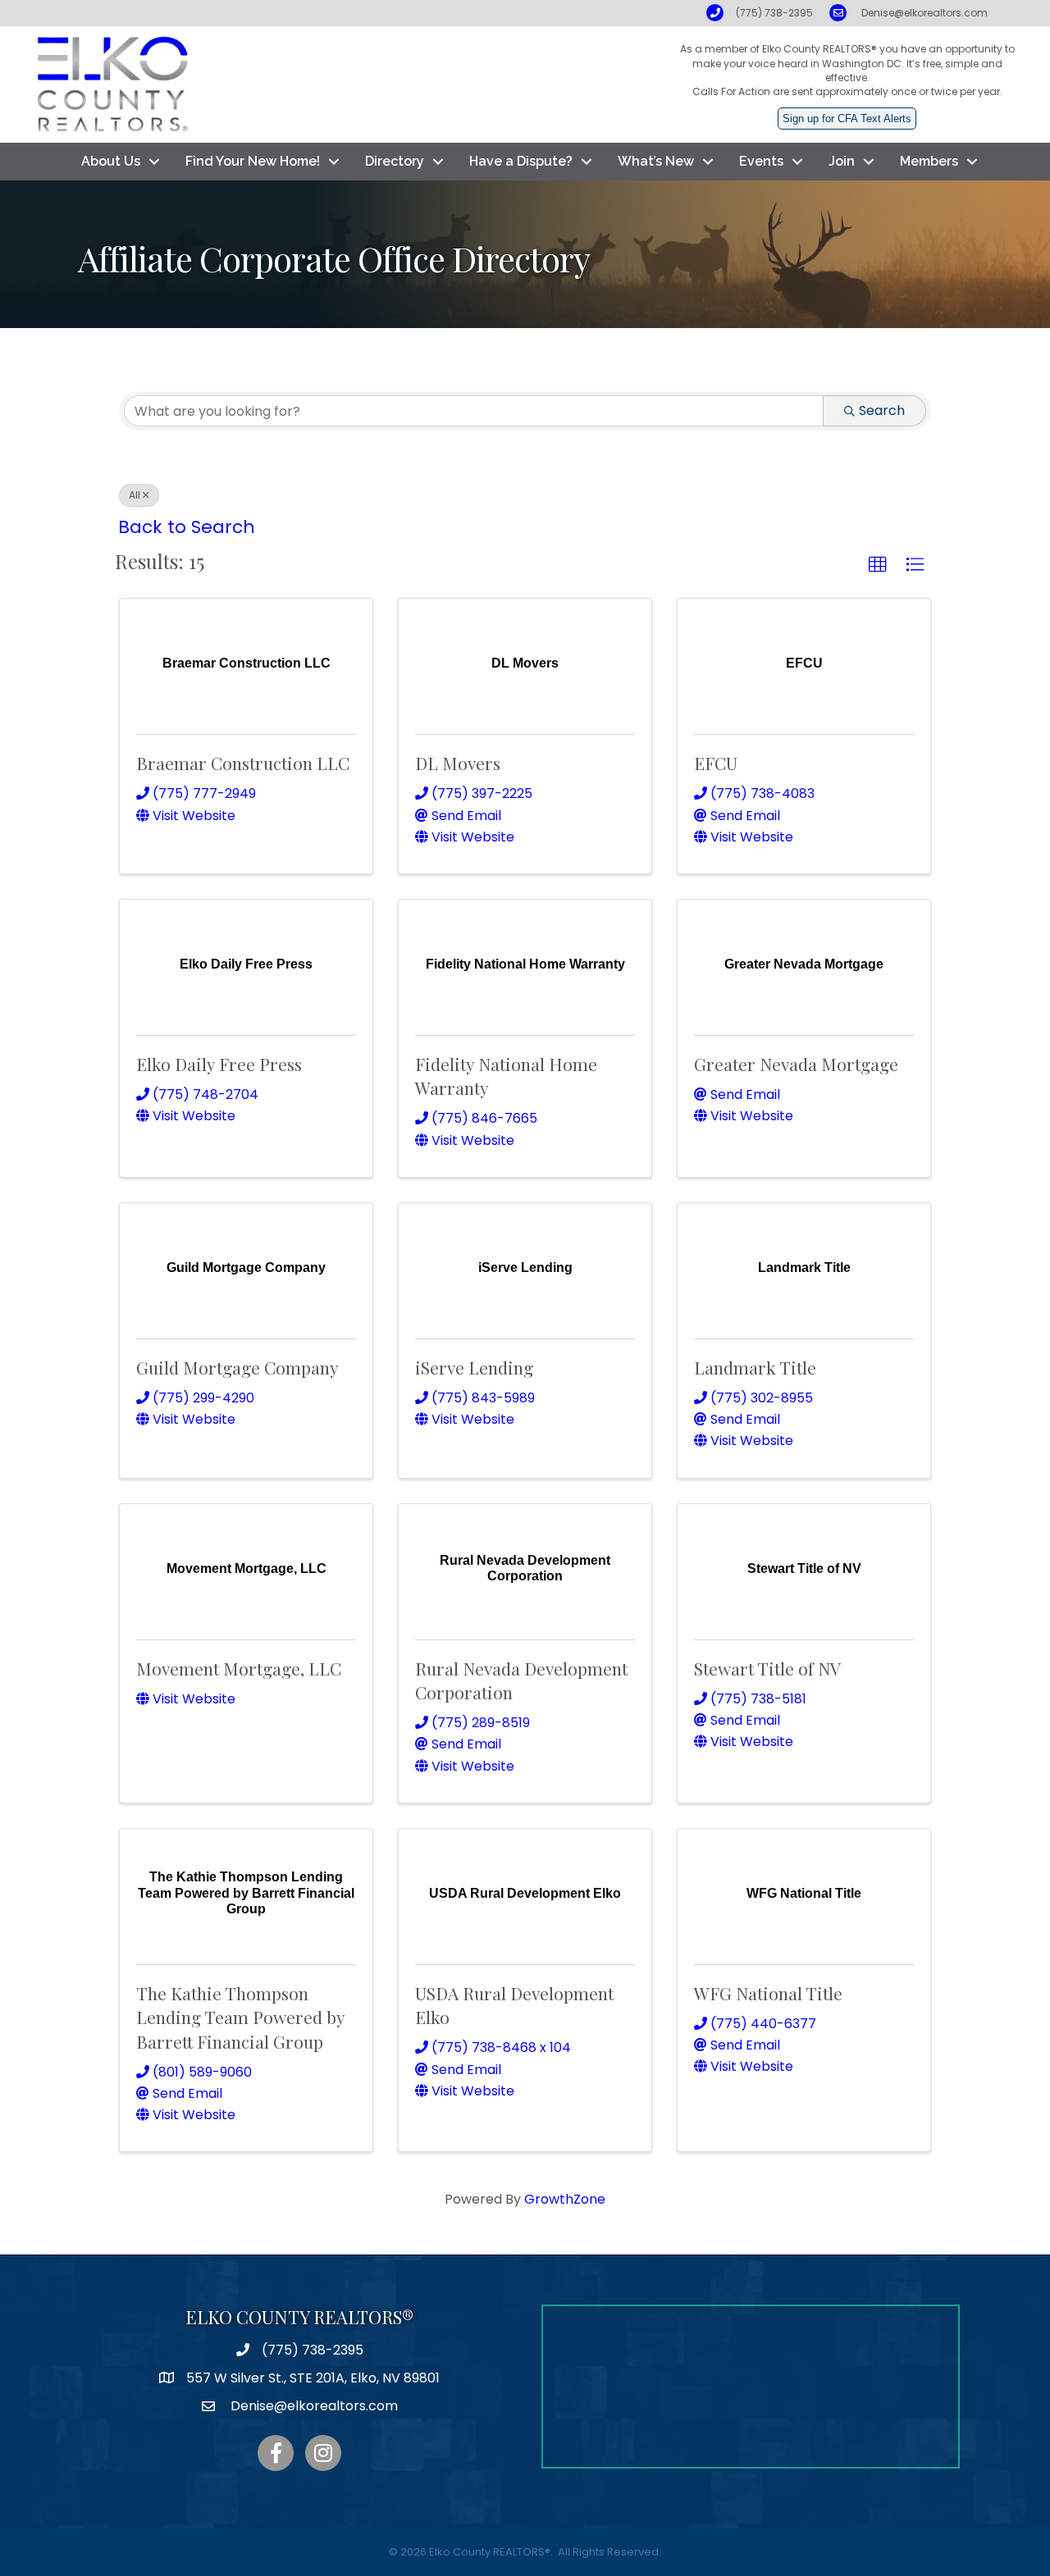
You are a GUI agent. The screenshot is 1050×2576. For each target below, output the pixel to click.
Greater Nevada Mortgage (796, 1064)
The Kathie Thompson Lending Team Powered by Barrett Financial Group (240, 2017)
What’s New (656, 161)
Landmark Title (755, 1367)
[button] (878, 565)
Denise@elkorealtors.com (924, 13)
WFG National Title (768, 1993)
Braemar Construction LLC (243, 763)
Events (761, 161)
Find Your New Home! (253, 161)
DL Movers (458, 763)
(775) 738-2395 (774, 13)
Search (882, 410)
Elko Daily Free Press (219, 1064)
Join (842, 161)
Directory (395, 161)
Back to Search (187, 527)
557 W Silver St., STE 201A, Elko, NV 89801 (313, 2378)
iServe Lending (474, 1367)
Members (929, 161)
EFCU (716, 763)
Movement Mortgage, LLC (239, 1668)
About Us (111, 161)
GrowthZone (565, 2199)
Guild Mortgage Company (237, 1367)
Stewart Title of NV (767, 1668)
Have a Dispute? (521, 161)
